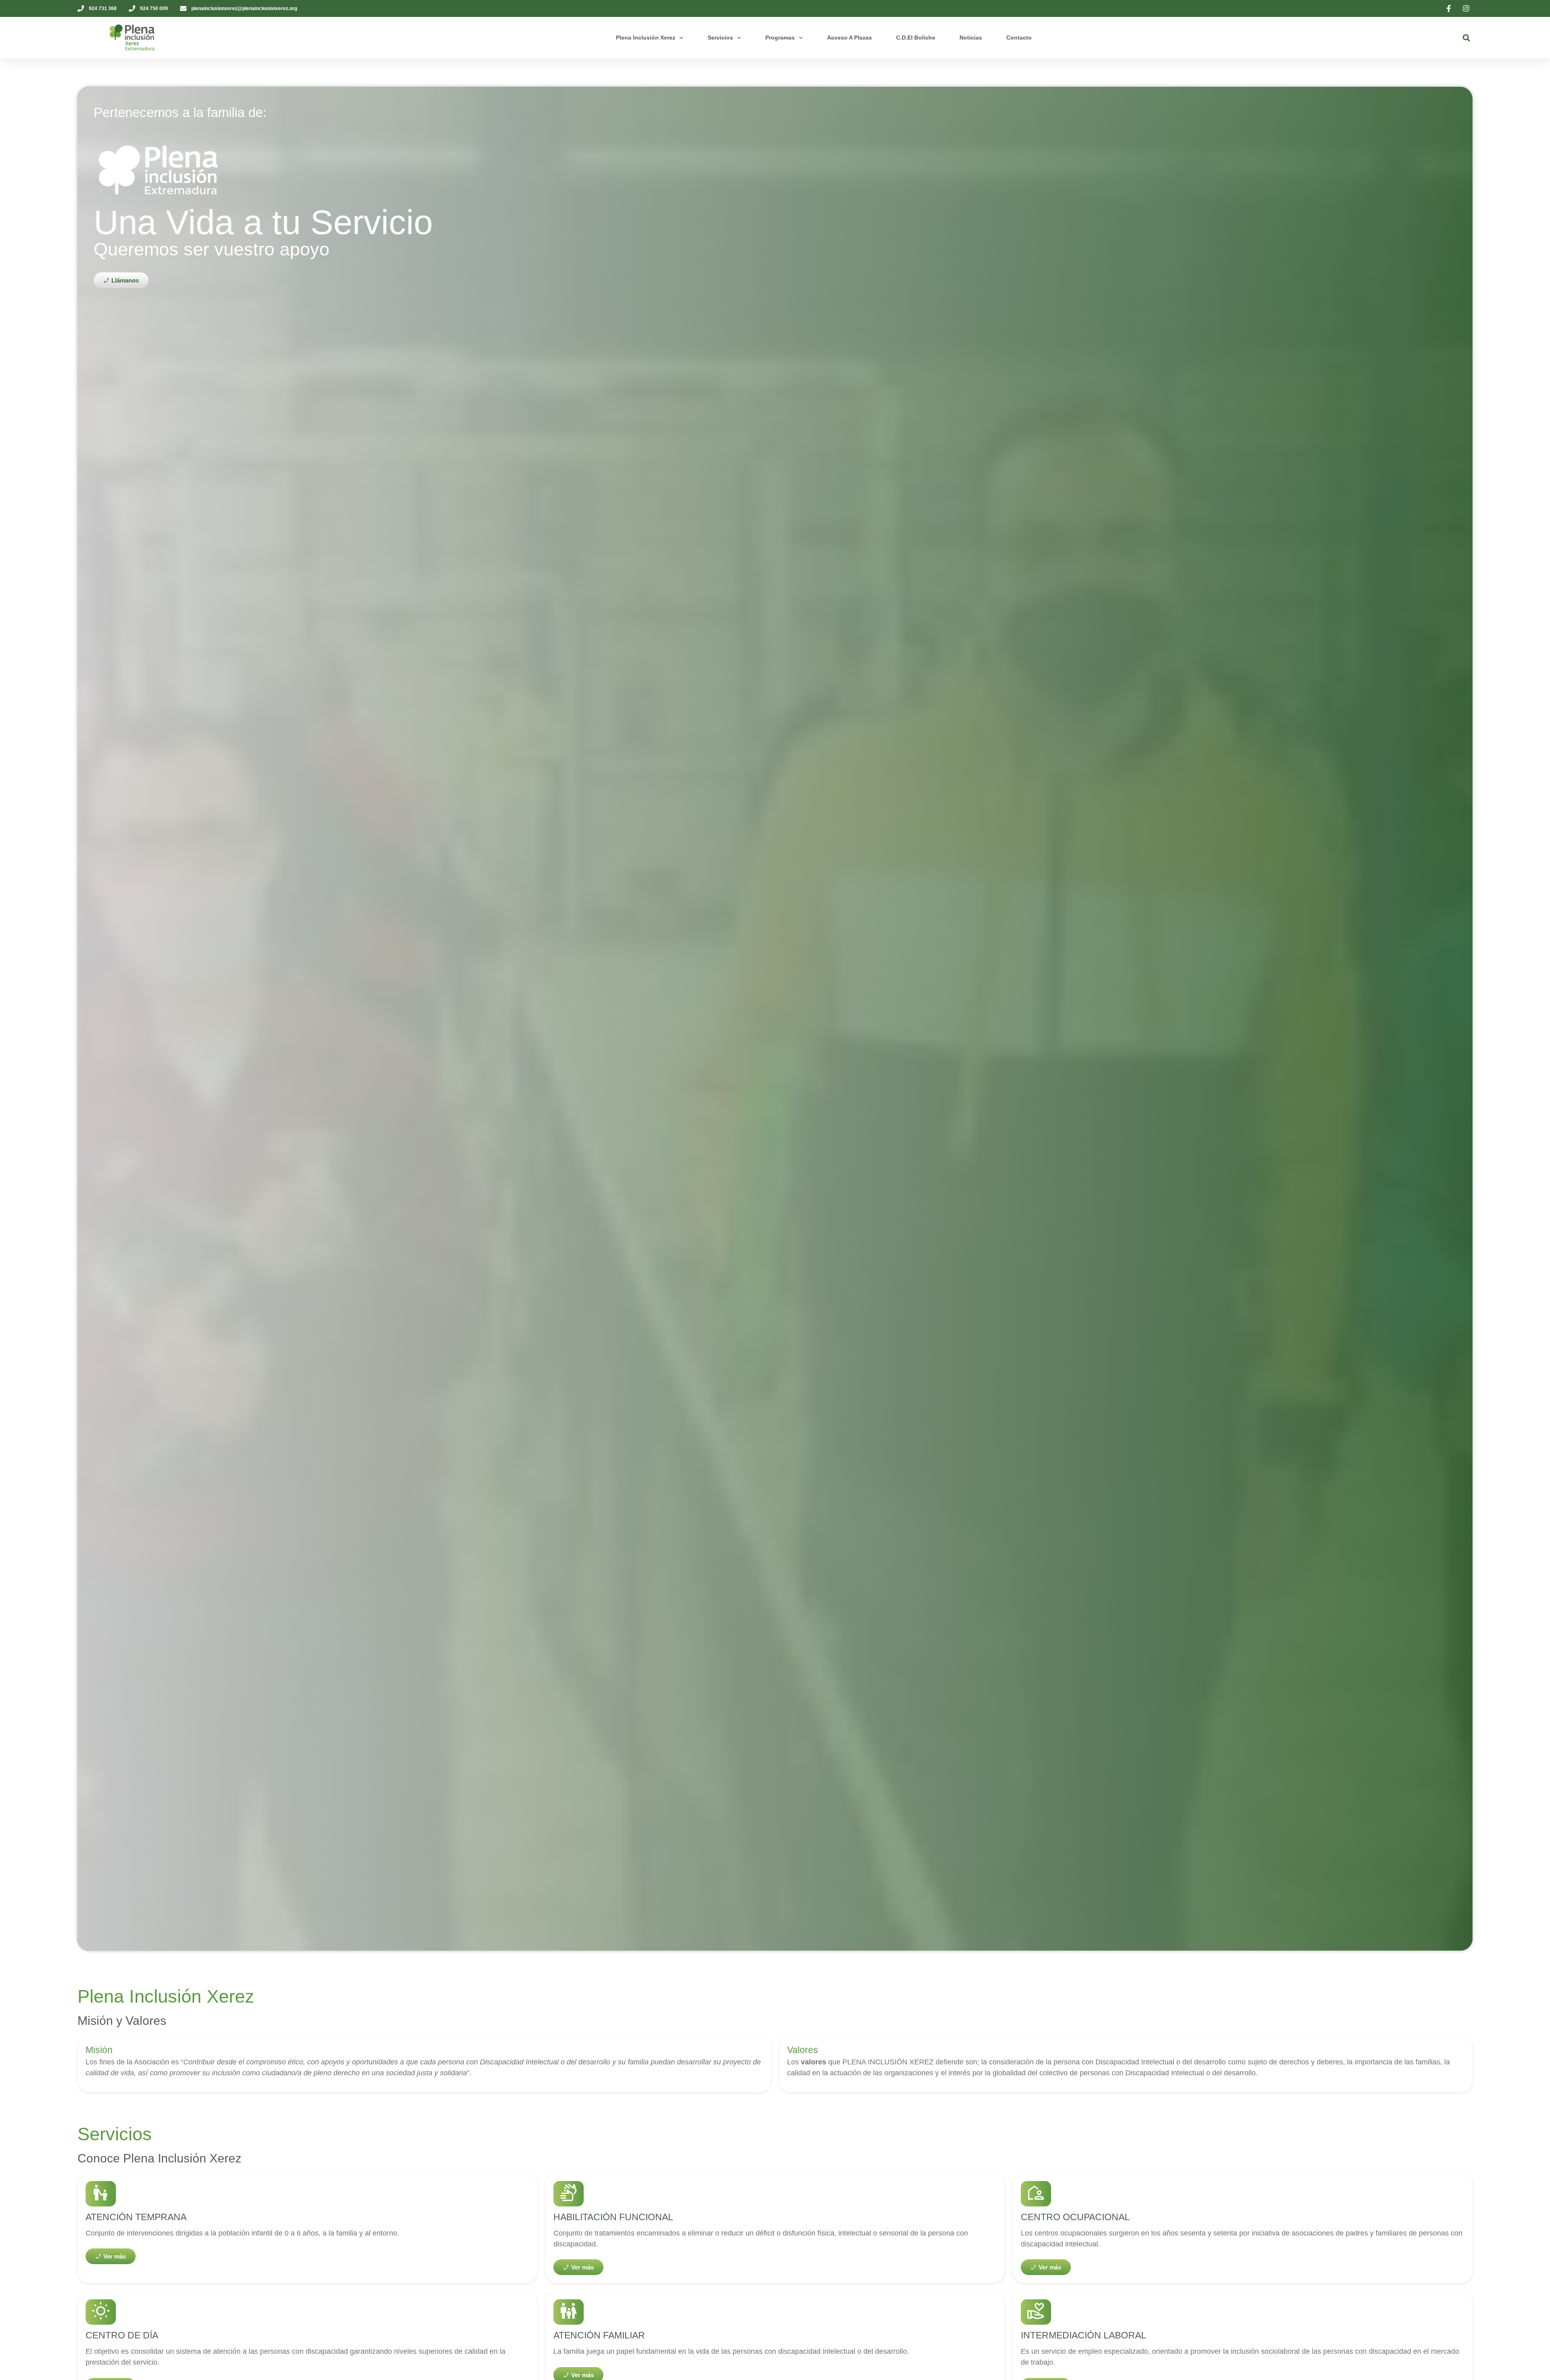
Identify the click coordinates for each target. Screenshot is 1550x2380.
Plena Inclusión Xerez (646, 38)
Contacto (1019, 38)
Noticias (971, 38)
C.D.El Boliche (916, 38)
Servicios (720, 38)
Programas (780, 38)
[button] (1466, 38)
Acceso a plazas (849, 38)
